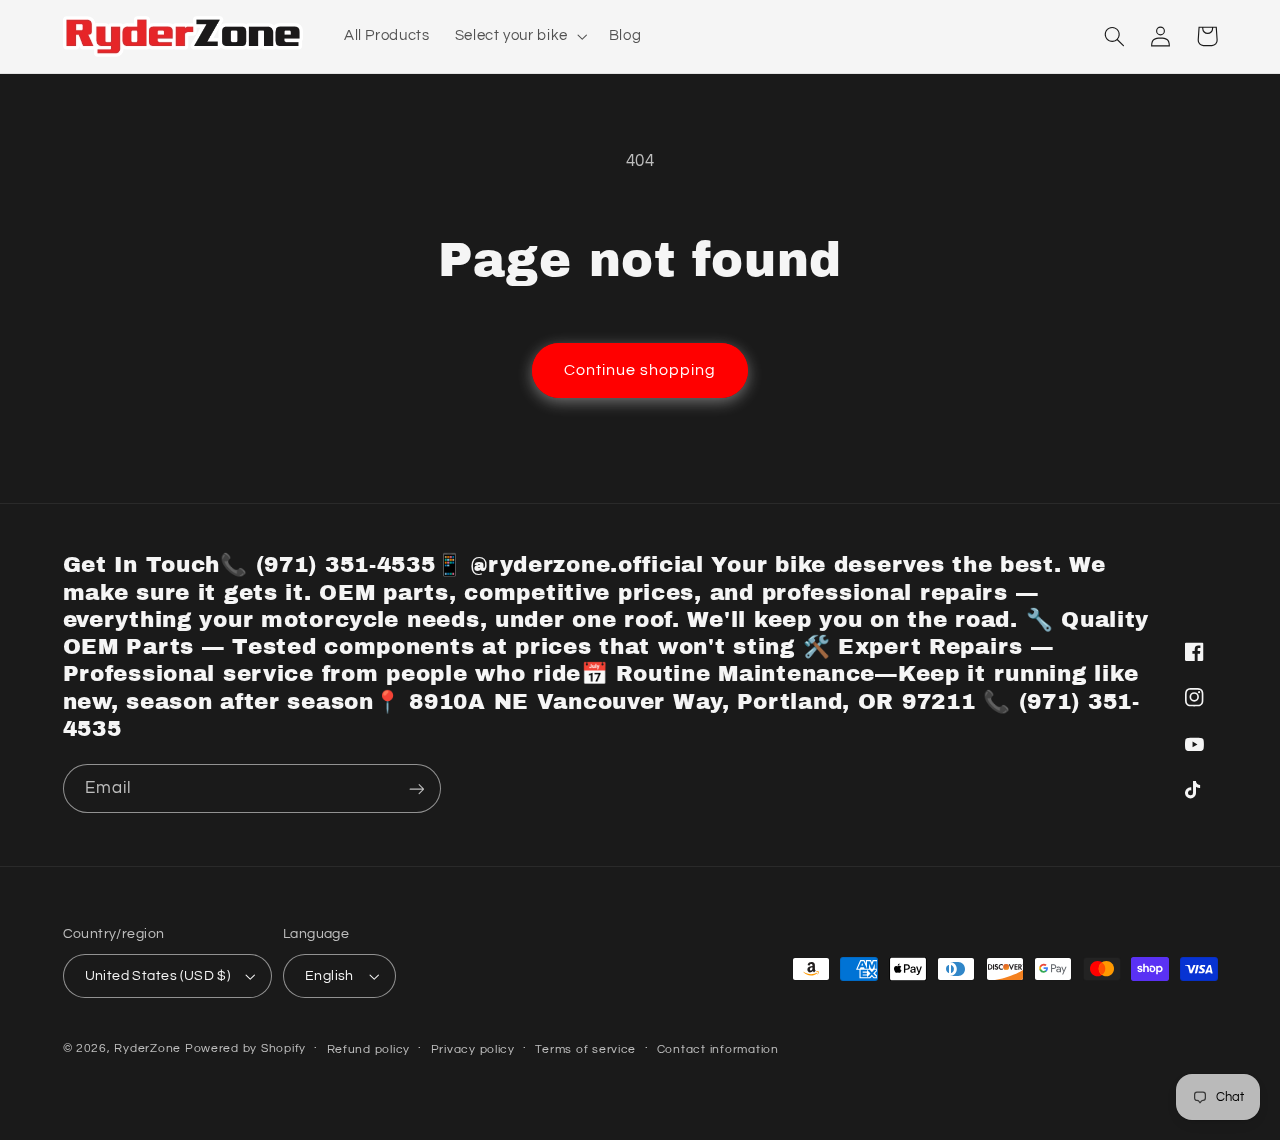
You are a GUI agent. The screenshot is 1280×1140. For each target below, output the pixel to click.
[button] (519, 36)
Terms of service (585, 1049)
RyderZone (147, 1048)
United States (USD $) (158, 976)
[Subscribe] (416, 788)
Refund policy (369, 1049)
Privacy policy (473, 1049)
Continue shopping (640, 370)
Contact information (718, 1049)
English (329, 976)
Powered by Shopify (245, 1048)
